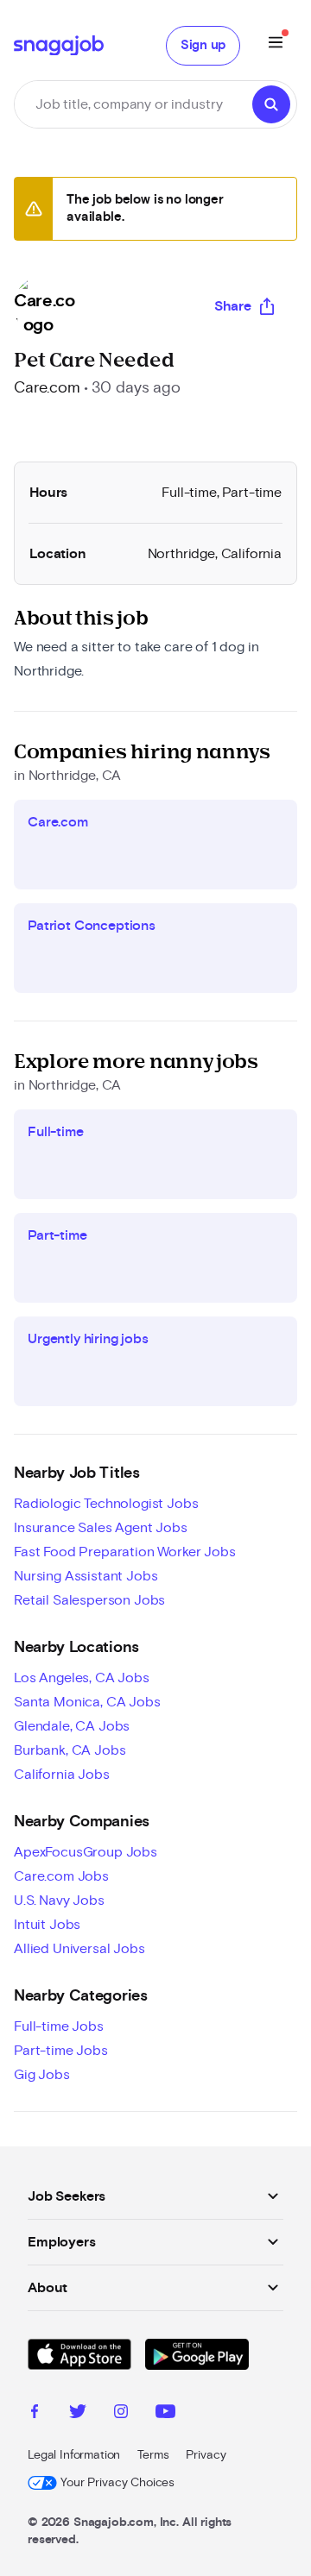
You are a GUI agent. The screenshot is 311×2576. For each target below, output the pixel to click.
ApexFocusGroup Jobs (86, 1852)
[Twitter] (78, 2414)
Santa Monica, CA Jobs (87, 1702)
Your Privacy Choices (117, 2483)
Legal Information (74, 2455)
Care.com (47, 388)
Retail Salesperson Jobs (89, 1600)
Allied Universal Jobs (79, 1949)
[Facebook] (35, 2414)
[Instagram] (121, 2414)
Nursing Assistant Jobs (86, 1576)
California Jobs (62, 1775)
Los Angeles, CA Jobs (82, 1678)
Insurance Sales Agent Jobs (101, 1528)
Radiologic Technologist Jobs (106, 1504)
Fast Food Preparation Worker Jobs (125, 1552)
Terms (153, 2455)
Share (233, 306)
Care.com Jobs (61, 1876)
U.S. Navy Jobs (59, 1901)
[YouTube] (165, 2414)
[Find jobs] (271, 104)
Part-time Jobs (61, 2051)
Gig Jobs (42, 2075)
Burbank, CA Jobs (70, 1750)
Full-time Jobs (59, 2026)
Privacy (206, 2455)
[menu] (276, 45)
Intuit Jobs (47, 1925)
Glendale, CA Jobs (72, 1726)
